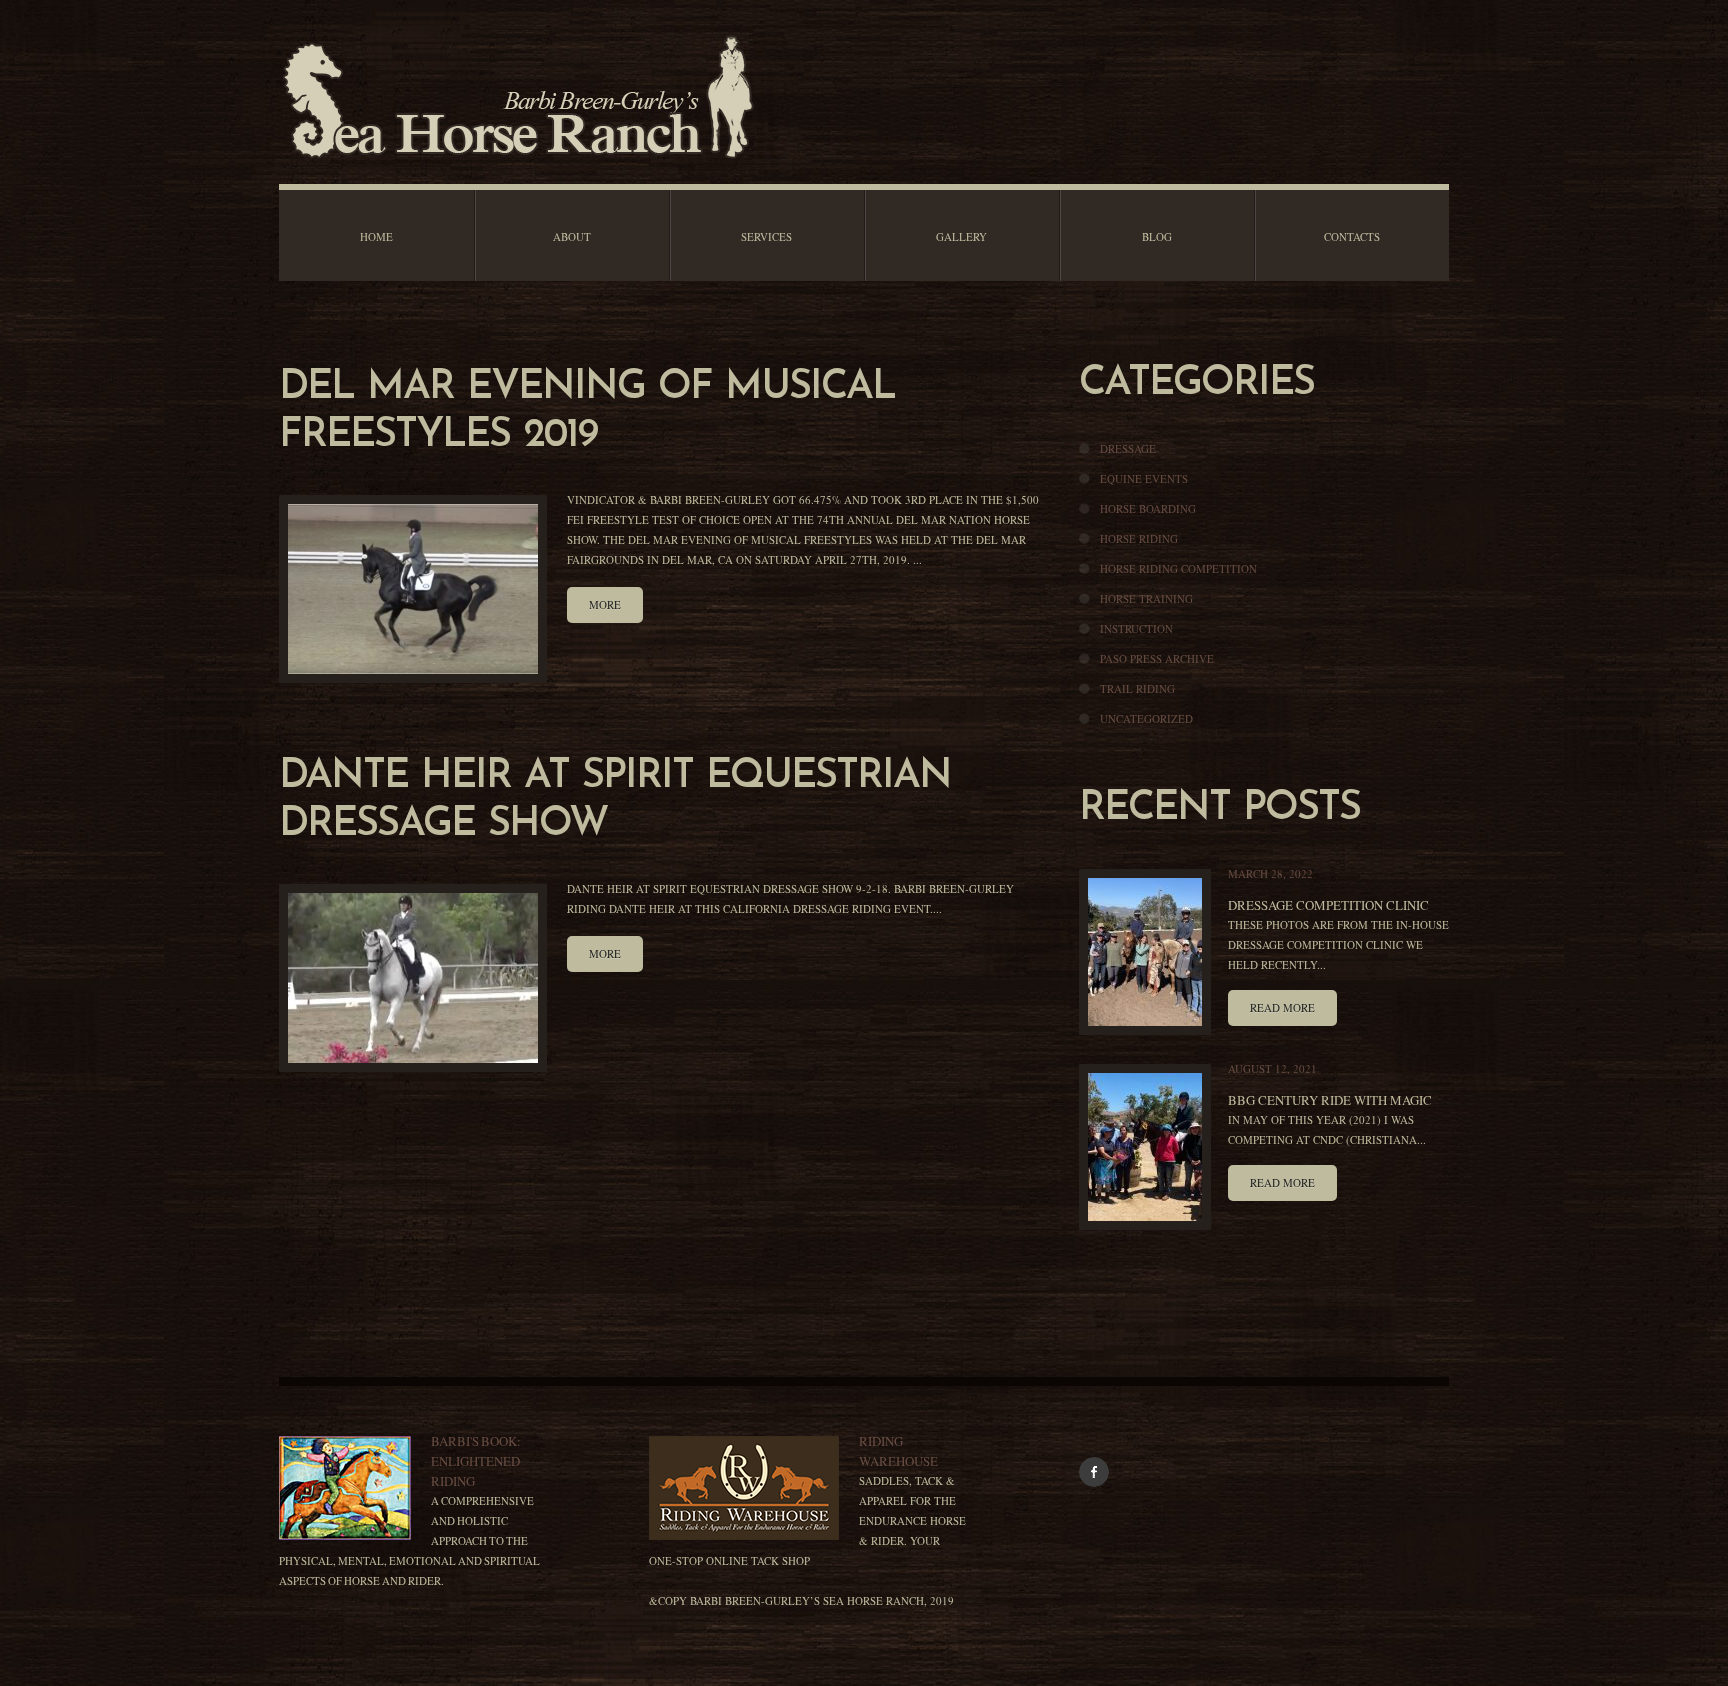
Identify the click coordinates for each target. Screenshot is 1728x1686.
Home (376, 236)
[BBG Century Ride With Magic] (1145, 1147)
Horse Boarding (1148, 508)
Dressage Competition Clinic (1328, 905)
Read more (1282, 1007)
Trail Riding (1137, 688)
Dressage (1128, 448)
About (572, 236)
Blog (1157, 236)
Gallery (961, 236)
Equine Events (1144, 478)
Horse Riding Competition (1178, 568)
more (605, 604)
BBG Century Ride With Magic (1330, 1100)
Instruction (1136, 628)
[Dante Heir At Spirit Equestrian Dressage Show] (413, 978)
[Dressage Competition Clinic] (1145, 952)
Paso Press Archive (1157, 658)
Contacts (1352, 236)
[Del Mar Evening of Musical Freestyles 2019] (413, 589)
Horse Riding (1139, 538)
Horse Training (1146, 598)
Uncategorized (1146, 718)
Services (766, 236)
